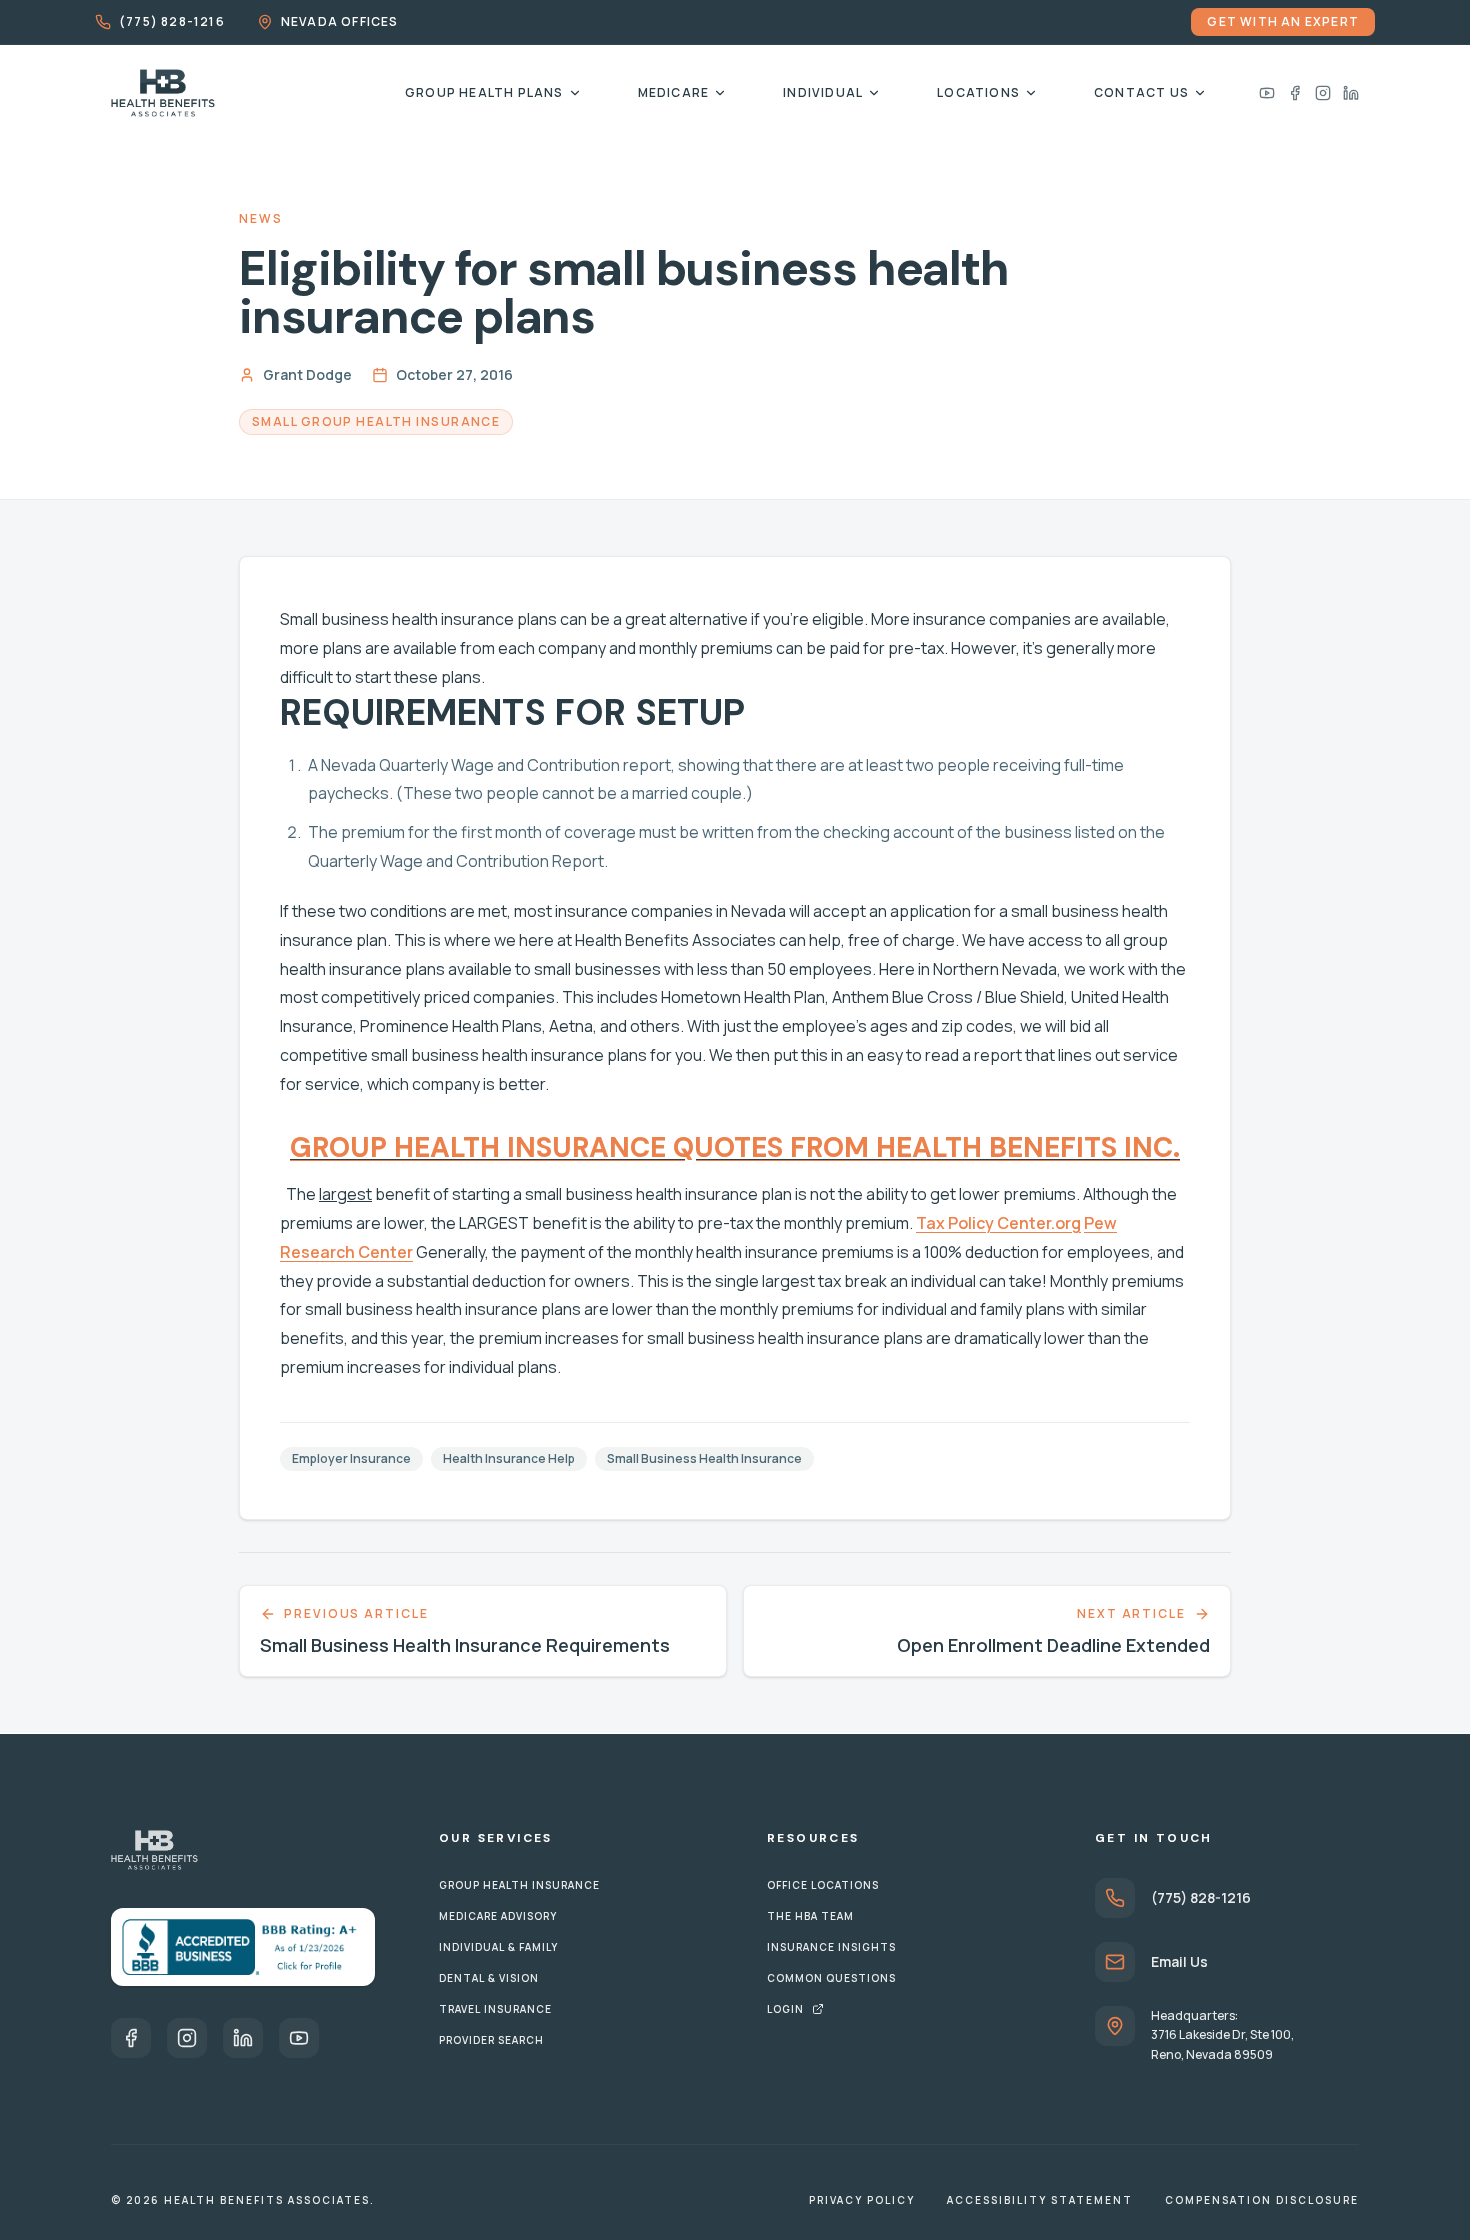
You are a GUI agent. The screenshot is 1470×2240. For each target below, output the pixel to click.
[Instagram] (1323, 93)
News (261, 218)
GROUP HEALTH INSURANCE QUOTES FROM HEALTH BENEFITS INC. (735, 1147)
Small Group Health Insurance (376, 421)
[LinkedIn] (1351, 93)
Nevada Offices (340, 22)
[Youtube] (1267, 93)
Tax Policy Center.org (998, 1223)
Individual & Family (498, 1947)
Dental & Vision (489, 1978)
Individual (823, 92)
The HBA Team (810, 1916)
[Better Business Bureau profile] (243, 1947)
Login (785, 2009)
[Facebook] (1295, 93)
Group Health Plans (484, 92)
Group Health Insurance (519, 1885)
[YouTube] (299, 2038)
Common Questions (831, 1978)
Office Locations (823, 1885)
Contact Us (1141, 92)
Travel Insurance (495, 2009)
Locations (978, 92)
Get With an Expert (1283, 21)
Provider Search (491, 2040)
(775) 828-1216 (172, 22)
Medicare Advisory (498, 1916)
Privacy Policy (862, 2200)
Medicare (674, 92)
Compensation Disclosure (1262, 2200)
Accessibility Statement (1040, 2200)
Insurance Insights (831, 1947)
